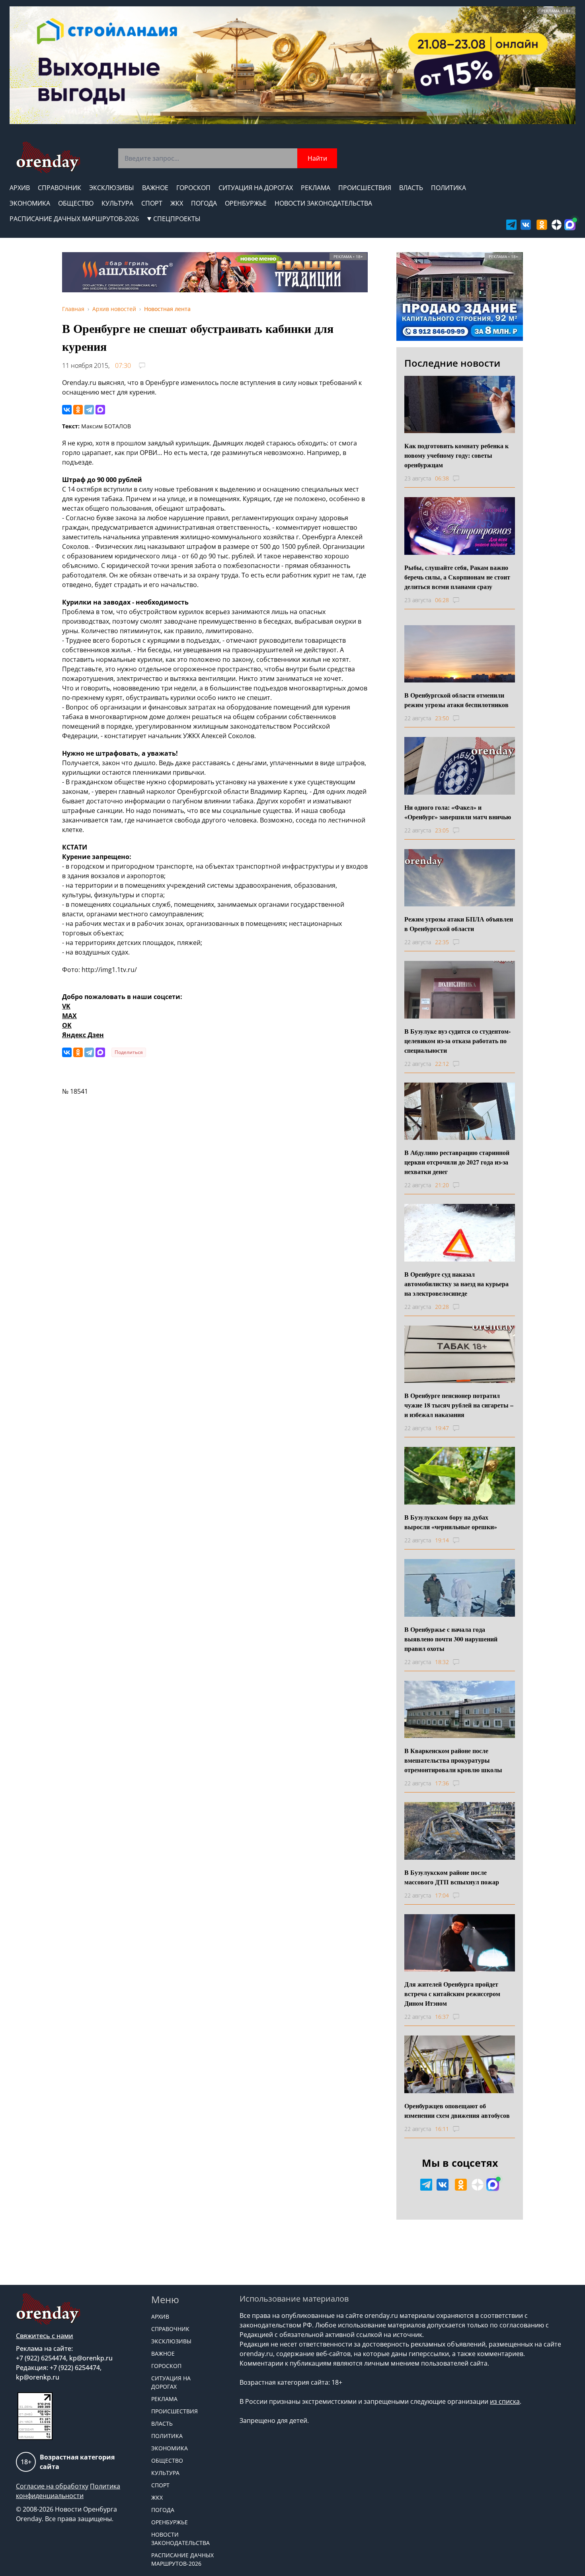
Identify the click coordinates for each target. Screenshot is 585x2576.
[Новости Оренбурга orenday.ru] (48, 157)
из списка (505, 2401)
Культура (117, 203)
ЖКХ (177, 203)
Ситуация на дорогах (256, 188)
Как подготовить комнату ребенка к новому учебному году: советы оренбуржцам (456, 455)
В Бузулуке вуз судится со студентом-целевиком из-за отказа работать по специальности (457, 1041)
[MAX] (100, 410)
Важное (155, 188)
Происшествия (365, 188)
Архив (20, 188)
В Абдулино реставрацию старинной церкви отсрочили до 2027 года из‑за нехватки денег (457, 1162)
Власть (411, 188)
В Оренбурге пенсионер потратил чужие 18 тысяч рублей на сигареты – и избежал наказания (459, 1405)
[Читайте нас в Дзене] (557, 225)
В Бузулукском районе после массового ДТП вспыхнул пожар (452, 1877)
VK (66, 1006)
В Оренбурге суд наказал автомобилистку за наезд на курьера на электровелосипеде (456, 1284)
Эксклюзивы (112, 188)
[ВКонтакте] (67, 410)
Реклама (316, 188)
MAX (69, 1016)
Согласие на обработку (52, 2486)
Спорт (152, 203)
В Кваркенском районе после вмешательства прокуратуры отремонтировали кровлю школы (453, 1760)
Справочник (59, 188)
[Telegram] (89, 410)
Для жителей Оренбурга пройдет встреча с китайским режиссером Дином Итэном (452, 1994)
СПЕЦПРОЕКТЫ (177, 219)
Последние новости (452, 363)
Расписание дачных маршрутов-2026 (74, 219)
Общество (76, 203)
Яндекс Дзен (83, 1035)
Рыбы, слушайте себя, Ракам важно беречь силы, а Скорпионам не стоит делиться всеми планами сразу (457, 577)
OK (67, 1025)
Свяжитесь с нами (45, 2336)
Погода (204, 203)
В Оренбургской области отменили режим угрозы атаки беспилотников (456, 700)
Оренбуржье (246, 203)
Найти (317, 158)
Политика (448, 188)
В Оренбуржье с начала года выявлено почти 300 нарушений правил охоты (451, 1639)
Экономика (30, 203)
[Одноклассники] (78, 410)
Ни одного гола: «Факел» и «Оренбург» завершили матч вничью (458, 812)
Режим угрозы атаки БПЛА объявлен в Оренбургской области (459, 924)
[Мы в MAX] (570, 225)
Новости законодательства (323, 203)
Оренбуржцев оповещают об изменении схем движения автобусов (457, 2110)
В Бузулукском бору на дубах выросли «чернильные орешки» (451, 1522)
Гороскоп (193, 188)
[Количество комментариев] (463, 478)
